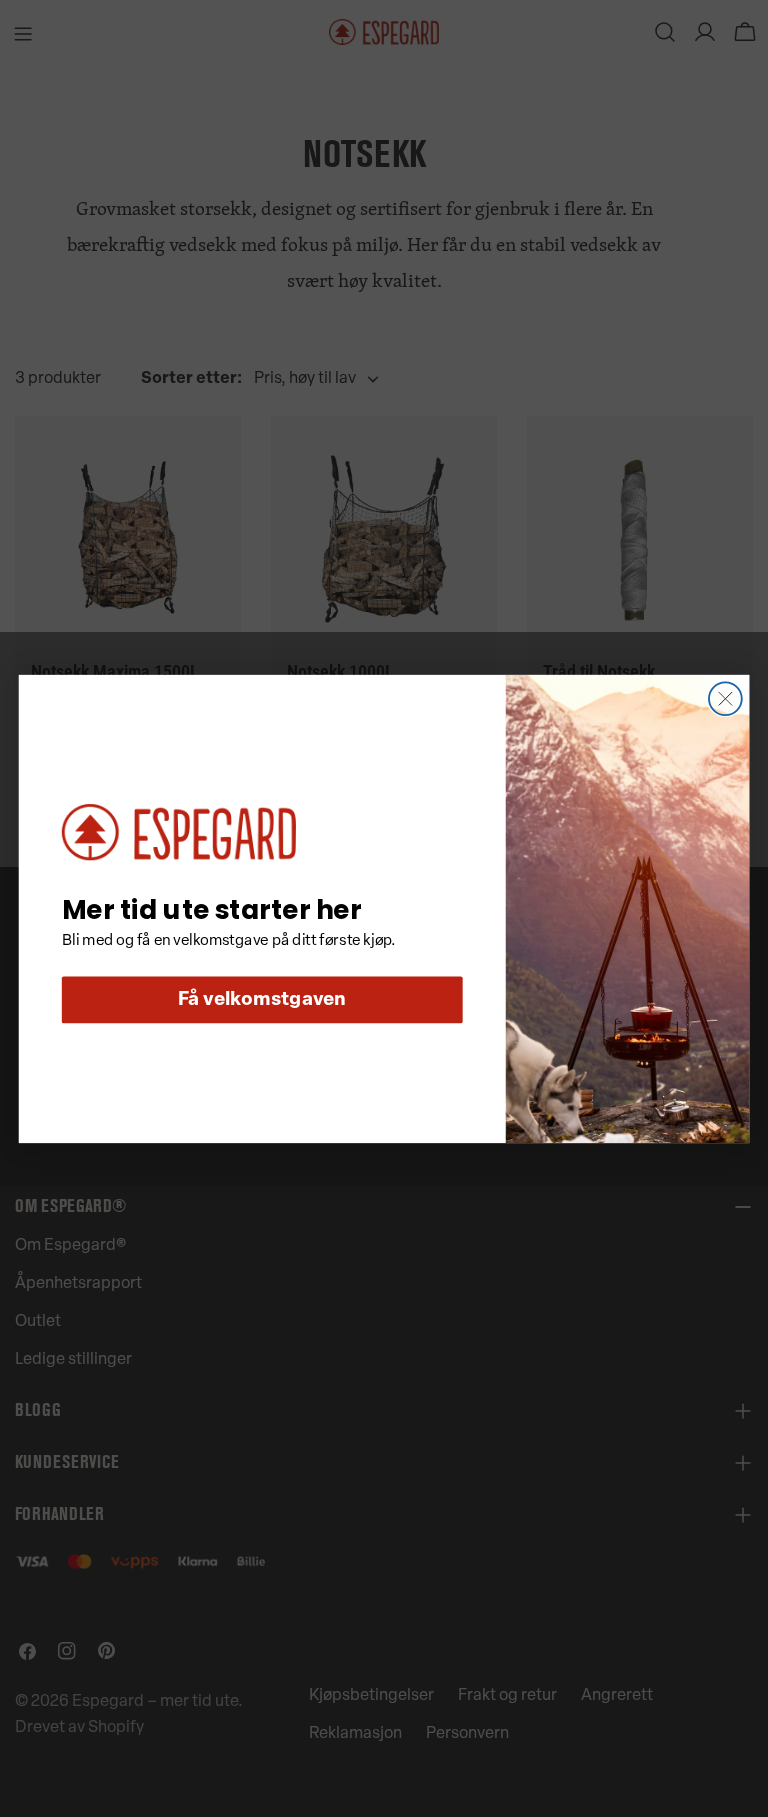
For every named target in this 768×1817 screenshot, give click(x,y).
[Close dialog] (725, 698)
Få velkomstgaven (262, 999)
